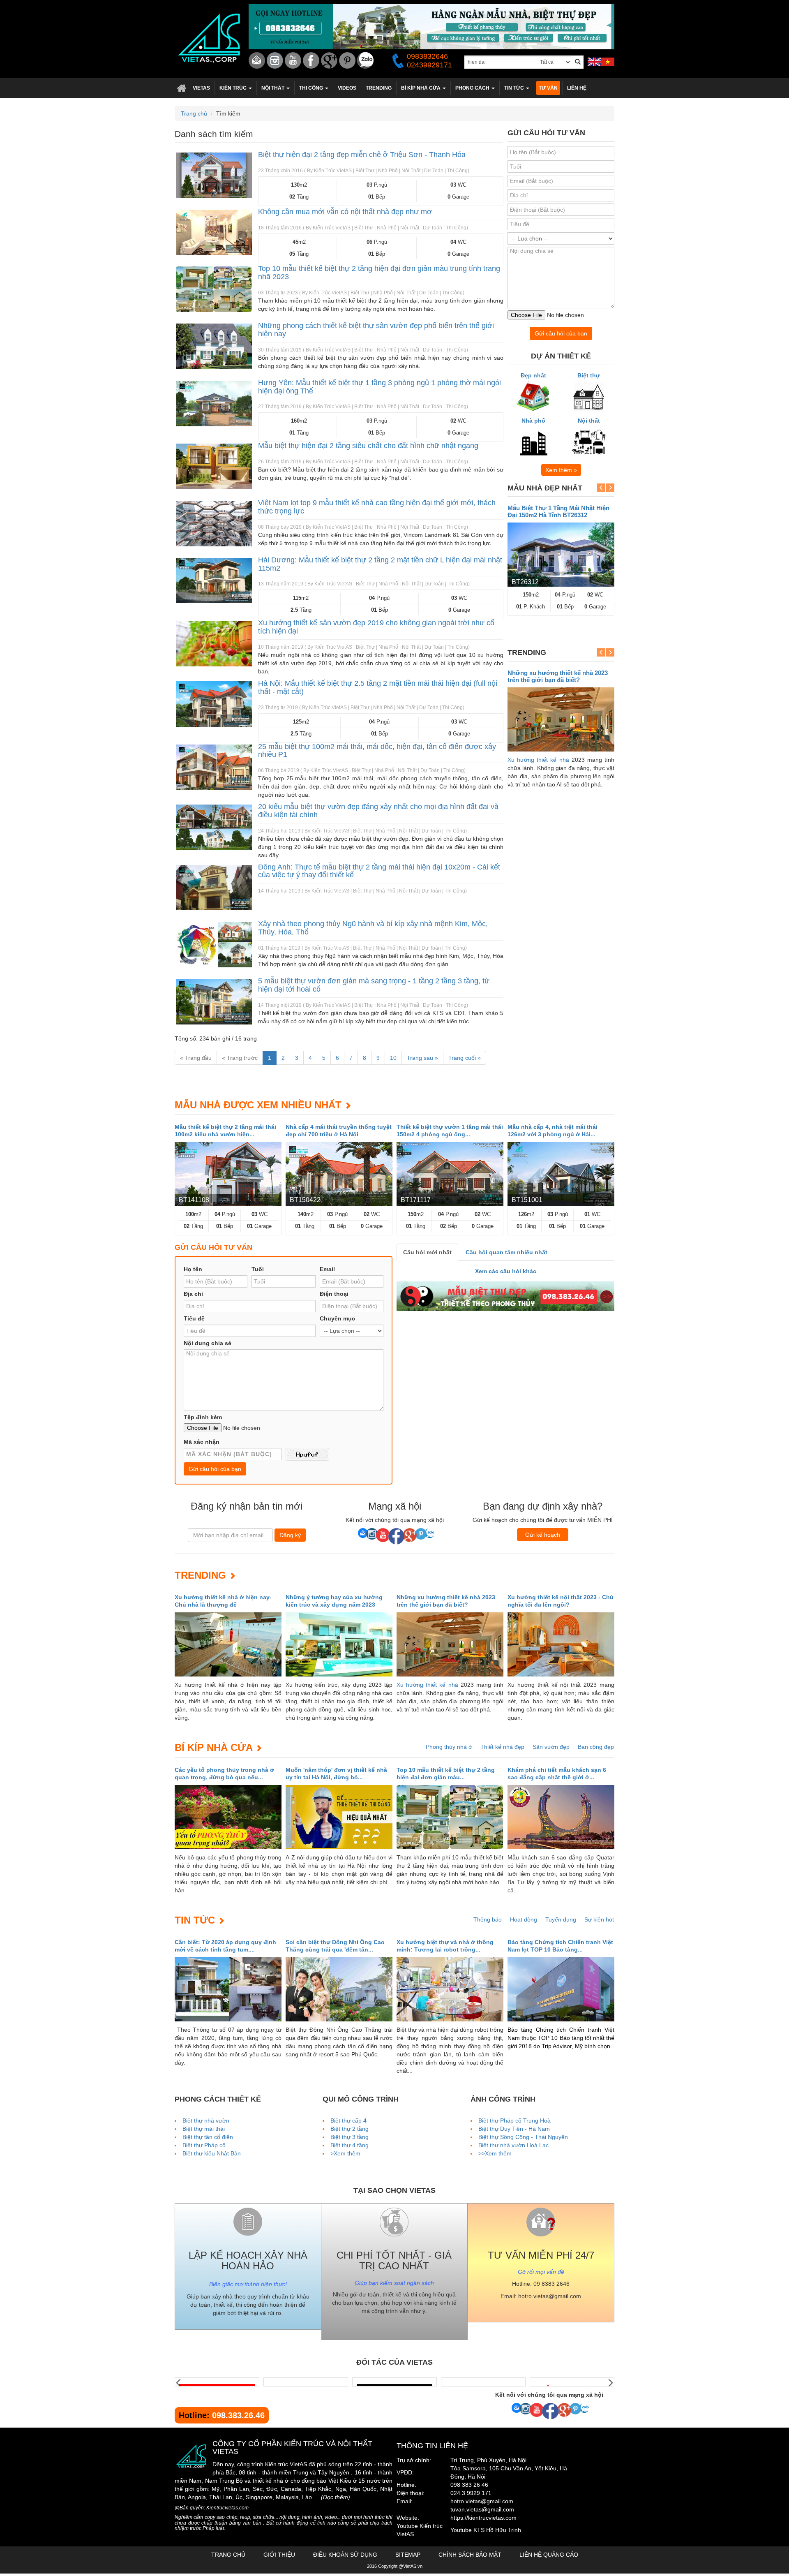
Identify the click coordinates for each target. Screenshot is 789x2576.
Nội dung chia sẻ (208, 1343)
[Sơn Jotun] (217, 2382)
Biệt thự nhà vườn (206, 2120)
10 (393, 1058)
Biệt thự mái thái (204, 2129)
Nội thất (589, 421)
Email (327, 1269)
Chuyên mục (337, 1318)
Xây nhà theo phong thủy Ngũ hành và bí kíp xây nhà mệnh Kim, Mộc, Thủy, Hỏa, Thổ (373, 928)
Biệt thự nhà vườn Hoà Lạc (513, 2145)
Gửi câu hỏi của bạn (561, 333)
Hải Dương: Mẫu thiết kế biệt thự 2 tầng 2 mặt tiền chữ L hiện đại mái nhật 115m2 (380, 564)
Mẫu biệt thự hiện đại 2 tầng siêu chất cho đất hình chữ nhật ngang (368, 446)
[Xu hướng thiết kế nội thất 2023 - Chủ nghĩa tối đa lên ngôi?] (561, 1644)
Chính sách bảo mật (470, 2555)
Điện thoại (334, 1294)
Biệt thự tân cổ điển (208, 2137)
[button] (236, 88)
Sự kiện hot (599, 1919)
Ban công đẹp (596, 1747)
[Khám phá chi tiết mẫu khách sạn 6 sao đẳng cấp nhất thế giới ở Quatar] (561, 1817)
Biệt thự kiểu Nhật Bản (212, 2153)
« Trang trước (240, 1058)
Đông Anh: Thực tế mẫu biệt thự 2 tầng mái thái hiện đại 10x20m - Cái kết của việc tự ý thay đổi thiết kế (379, 871)
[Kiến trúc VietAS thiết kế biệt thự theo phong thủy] (505, 1296)
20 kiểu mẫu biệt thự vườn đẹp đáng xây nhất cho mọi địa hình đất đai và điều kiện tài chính (378, 811)
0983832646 (427, 56)
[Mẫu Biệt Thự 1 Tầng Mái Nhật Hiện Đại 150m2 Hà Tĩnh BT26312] (561, 555)
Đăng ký (290, 1535)
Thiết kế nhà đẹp (502, 1747)
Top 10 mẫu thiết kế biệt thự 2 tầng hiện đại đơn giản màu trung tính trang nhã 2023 (379, 273)
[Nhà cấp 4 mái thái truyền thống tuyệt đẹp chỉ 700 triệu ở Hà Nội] (339, 1174)
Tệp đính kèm (203, 1417)
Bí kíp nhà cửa (213, 1747)
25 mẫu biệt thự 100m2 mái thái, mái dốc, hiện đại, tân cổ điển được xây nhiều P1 (377, 751)
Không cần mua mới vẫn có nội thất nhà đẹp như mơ (345, 212)
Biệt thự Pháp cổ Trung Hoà (514, 2120)
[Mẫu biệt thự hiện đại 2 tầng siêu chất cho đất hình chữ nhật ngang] (214, 466)
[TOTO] (483, 2382)
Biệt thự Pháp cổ (204, 2145)
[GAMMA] (306, 2382)
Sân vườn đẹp (551, 1747)
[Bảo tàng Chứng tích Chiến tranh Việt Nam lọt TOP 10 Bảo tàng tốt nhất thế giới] (561, 1989)
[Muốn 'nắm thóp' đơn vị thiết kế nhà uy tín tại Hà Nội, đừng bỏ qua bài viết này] (339, 1817)
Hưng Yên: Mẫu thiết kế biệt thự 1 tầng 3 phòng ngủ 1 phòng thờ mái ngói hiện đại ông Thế (380, 387)
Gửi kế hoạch (543, 1535)
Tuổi (258, 1269)
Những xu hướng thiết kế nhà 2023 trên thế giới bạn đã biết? (558, 676)
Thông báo (488, 1919)
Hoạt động (524, 1919)
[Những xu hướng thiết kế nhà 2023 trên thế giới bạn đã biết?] (561, 719)
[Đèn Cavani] (394, 2382)
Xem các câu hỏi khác (506, 1271)
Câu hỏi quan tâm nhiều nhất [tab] (506, 1252)
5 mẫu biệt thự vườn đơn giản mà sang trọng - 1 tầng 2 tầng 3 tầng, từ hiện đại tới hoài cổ (374, 985)
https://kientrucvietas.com (483, 2518)
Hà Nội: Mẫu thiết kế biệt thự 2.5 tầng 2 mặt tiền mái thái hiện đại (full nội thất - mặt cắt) (378, 687)
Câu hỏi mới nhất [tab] (427, 1252)
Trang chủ (181, 88)
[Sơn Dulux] (572, 2382)
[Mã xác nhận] (307, 1454)
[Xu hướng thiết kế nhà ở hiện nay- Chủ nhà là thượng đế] (228, 1644)
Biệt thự (589, 375)
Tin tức (195, 1920)
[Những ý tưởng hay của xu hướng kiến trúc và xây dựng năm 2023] (339, 1644)
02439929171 (429, 65)
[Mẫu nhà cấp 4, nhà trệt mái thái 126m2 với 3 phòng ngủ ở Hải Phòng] (561, 1174)
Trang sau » (422, 1058)
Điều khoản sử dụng (345, 2555)
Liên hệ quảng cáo (549, 2555)
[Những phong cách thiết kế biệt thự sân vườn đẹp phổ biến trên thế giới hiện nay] (214, 346)
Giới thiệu (279, 2555)
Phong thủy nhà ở (449, 1747)
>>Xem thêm (495, 2153)
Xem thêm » (561, 470)
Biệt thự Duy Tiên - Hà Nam (514, 2129)
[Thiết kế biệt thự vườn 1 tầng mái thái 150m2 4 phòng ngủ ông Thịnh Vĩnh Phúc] (450, 1174)
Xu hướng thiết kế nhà (538, 760)
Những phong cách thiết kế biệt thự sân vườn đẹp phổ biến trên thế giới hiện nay (376, 330)
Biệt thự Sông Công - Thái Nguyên (523, 2137)
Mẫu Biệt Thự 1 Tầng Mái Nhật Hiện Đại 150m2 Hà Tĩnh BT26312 (558, 511)
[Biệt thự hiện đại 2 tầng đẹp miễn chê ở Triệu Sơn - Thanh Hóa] (214, 175)
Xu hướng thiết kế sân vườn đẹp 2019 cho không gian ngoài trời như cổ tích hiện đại (376, 627)
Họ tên (193, 1269)
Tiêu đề (194, 1318)
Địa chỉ (193, 1294)
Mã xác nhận (202, 1442)
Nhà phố (533, 421)
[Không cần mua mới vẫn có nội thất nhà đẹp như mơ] (214, 232)
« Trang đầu (196, 1058)
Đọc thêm (336, 2497)
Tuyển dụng (561, 1919)
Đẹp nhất (533, 375)
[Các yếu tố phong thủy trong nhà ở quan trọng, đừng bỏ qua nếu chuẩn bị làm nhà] (228, 1817)
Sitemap (408, 2555)
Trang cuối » (465, 1058)
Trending (200, 1575)
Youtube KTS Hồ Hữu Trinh (486, 2530)
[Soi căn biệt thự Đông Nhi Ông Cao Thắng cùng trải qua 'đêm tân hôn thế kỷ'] (339, 1989)
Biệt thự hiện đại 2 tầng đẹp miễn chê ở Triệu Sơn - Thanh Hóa (362, 155)
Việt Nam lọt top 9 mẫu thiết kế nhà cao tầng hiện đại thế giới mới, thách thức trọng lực (377, 507)
